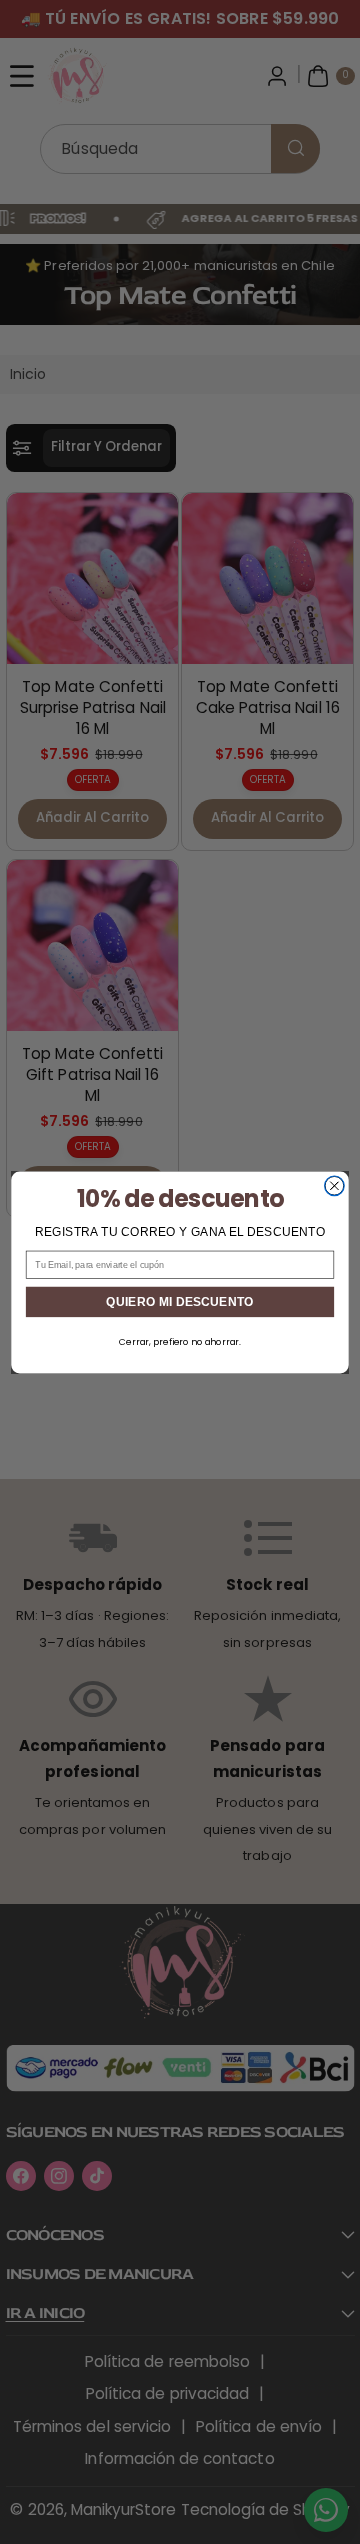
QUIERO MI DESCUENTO (179, 1301)
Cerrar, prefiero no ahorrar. (180, 1341)
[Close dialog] (335, 1186)
